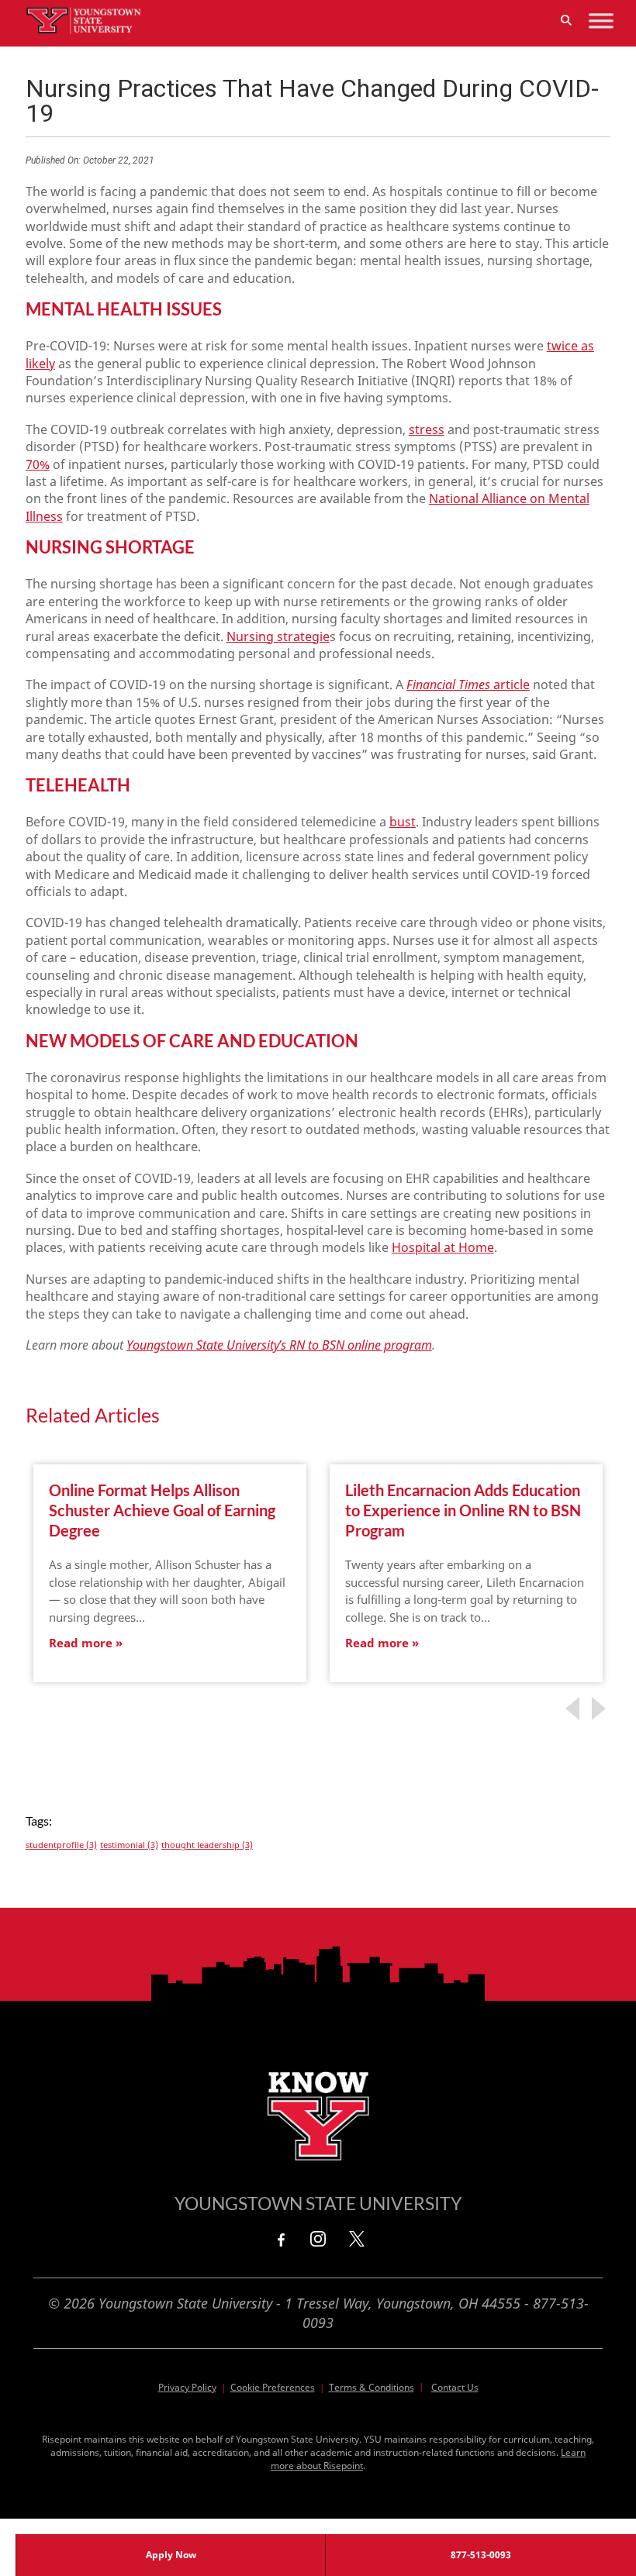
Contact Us (455, 2387)
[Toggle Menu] (601, 20)
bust (403, 822)
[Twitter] (357, 2239)
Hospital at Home (443, 1247)
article (468, 685)
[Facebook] (279, 2239)
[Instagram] (318, 2239)
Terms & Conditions (372, 2387)
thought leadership (207, 1845)
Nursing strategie (278, 636)
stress (427, 429)
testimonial (129, 1845)
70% (38, 464)
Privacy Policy (187, 2387)
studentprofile (61, 1845)
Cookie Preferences (273, 2387)
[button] (566, 21)
